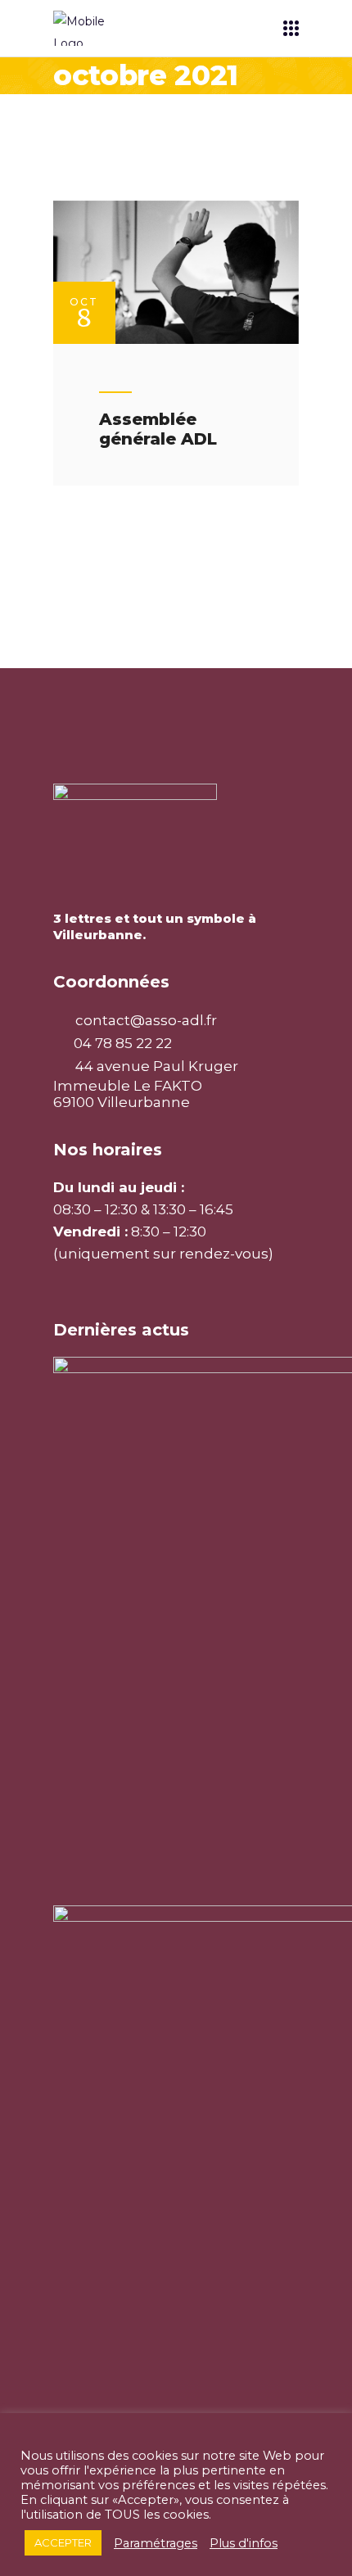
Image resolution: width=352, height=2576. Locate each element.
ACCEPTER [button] (63, 2542)
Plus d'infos (244, 2543)
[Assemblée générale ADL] (176, 272)
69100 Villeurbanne (122, 1102)
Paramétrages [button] (156, 2543)
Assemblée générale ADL (158, 429)
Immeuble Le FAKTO (128, 1086)
